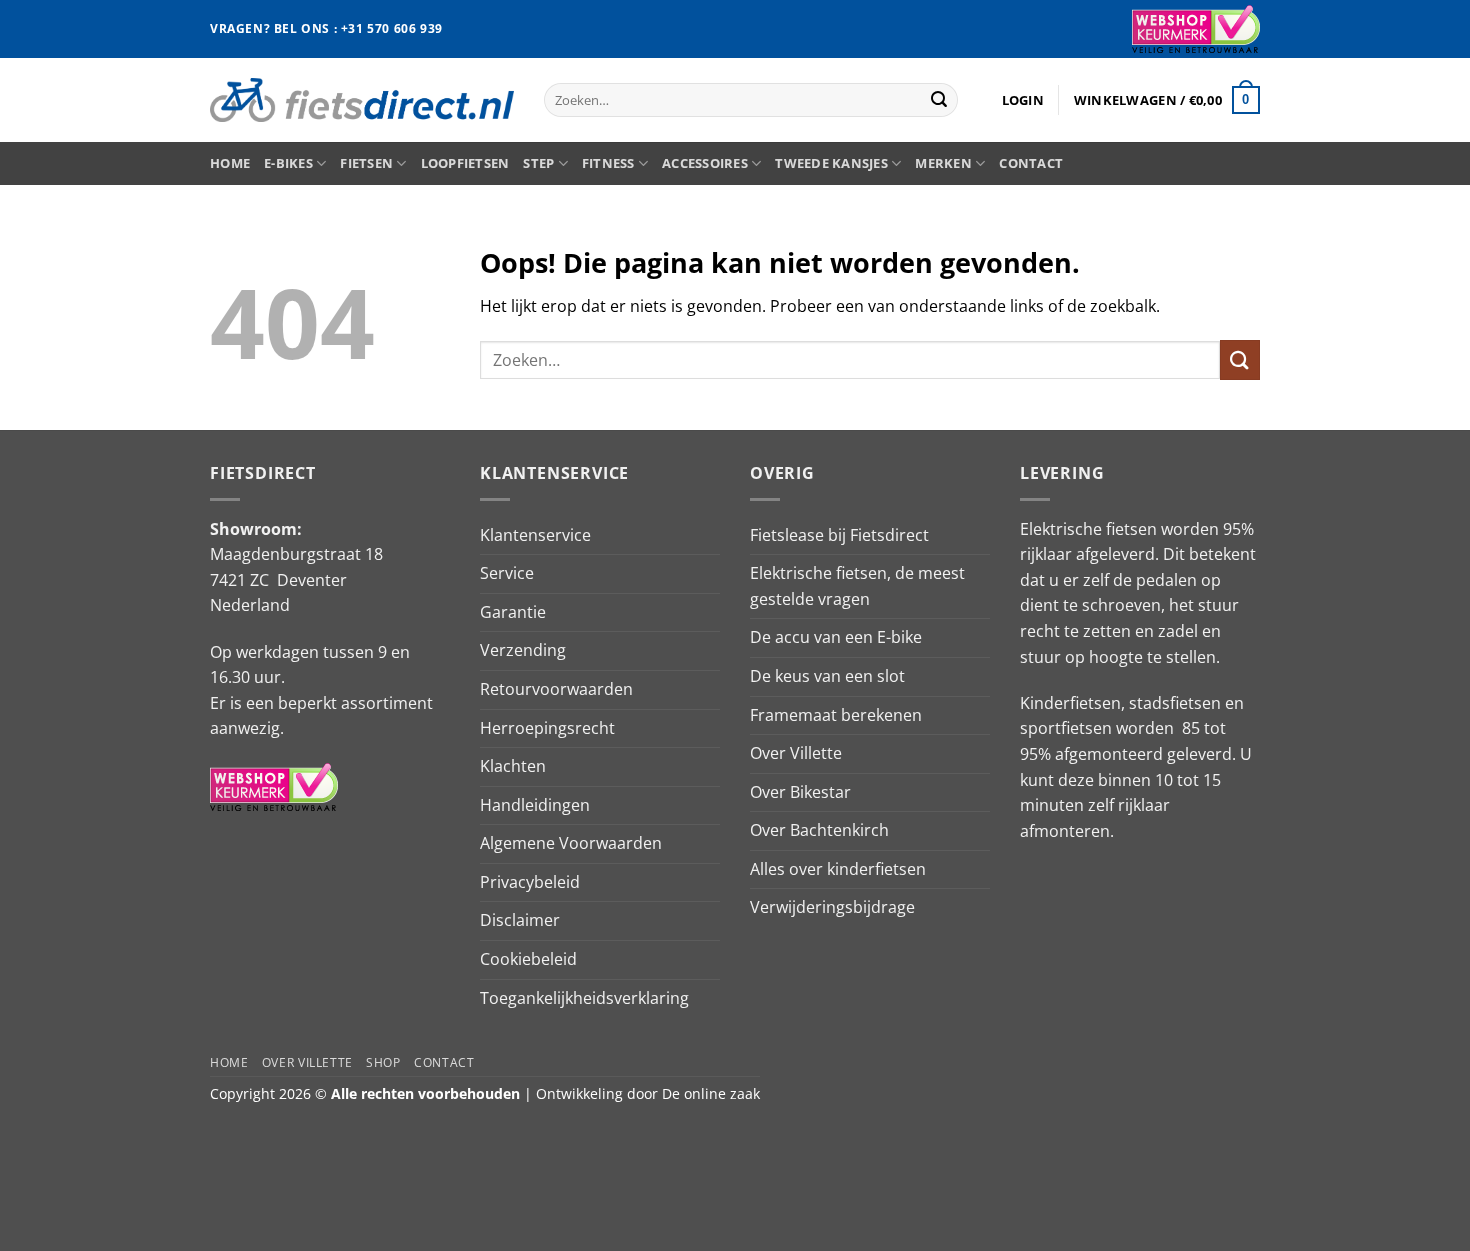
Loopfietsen (465, 163)
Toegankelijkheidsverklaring (584, 998)
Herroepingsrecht (547, 728)
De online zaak (711, 1093)
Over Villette (796, 753)
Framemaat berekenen (836, 715)
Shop (383, 1062)
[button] (1023, 100)
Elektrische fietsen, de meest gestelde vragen (857, 586)
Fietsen (366, 163)
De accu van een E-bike (836, 637)
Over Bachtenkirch (819, 830)
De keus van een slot (827, 676)
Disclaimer (520, 920)
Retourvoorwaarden (556, 689)
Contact (1031, 163)
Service (507, 573)
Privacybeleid (530, 882)
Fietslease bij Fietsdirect (839, 535)
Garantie (513, 612)
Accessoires (705, 163)
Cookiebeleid (528, 959)
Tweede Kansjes (831, 163)
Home (230, 163)
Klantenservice (535, 535)
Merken (943, 163)
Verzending (523, 650)
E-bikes (288, 163)
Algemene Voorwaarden (571, 843)
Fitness (608, 163)
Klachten (513, 766)
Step (538, 163)
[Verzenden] (939, 100)
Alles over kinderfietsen (838, 869)
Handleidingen (535, 805)
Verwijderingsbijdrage (832, 907)
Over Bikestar (800, 792)
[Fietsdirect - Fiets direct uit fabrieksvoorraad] (362, 99)
